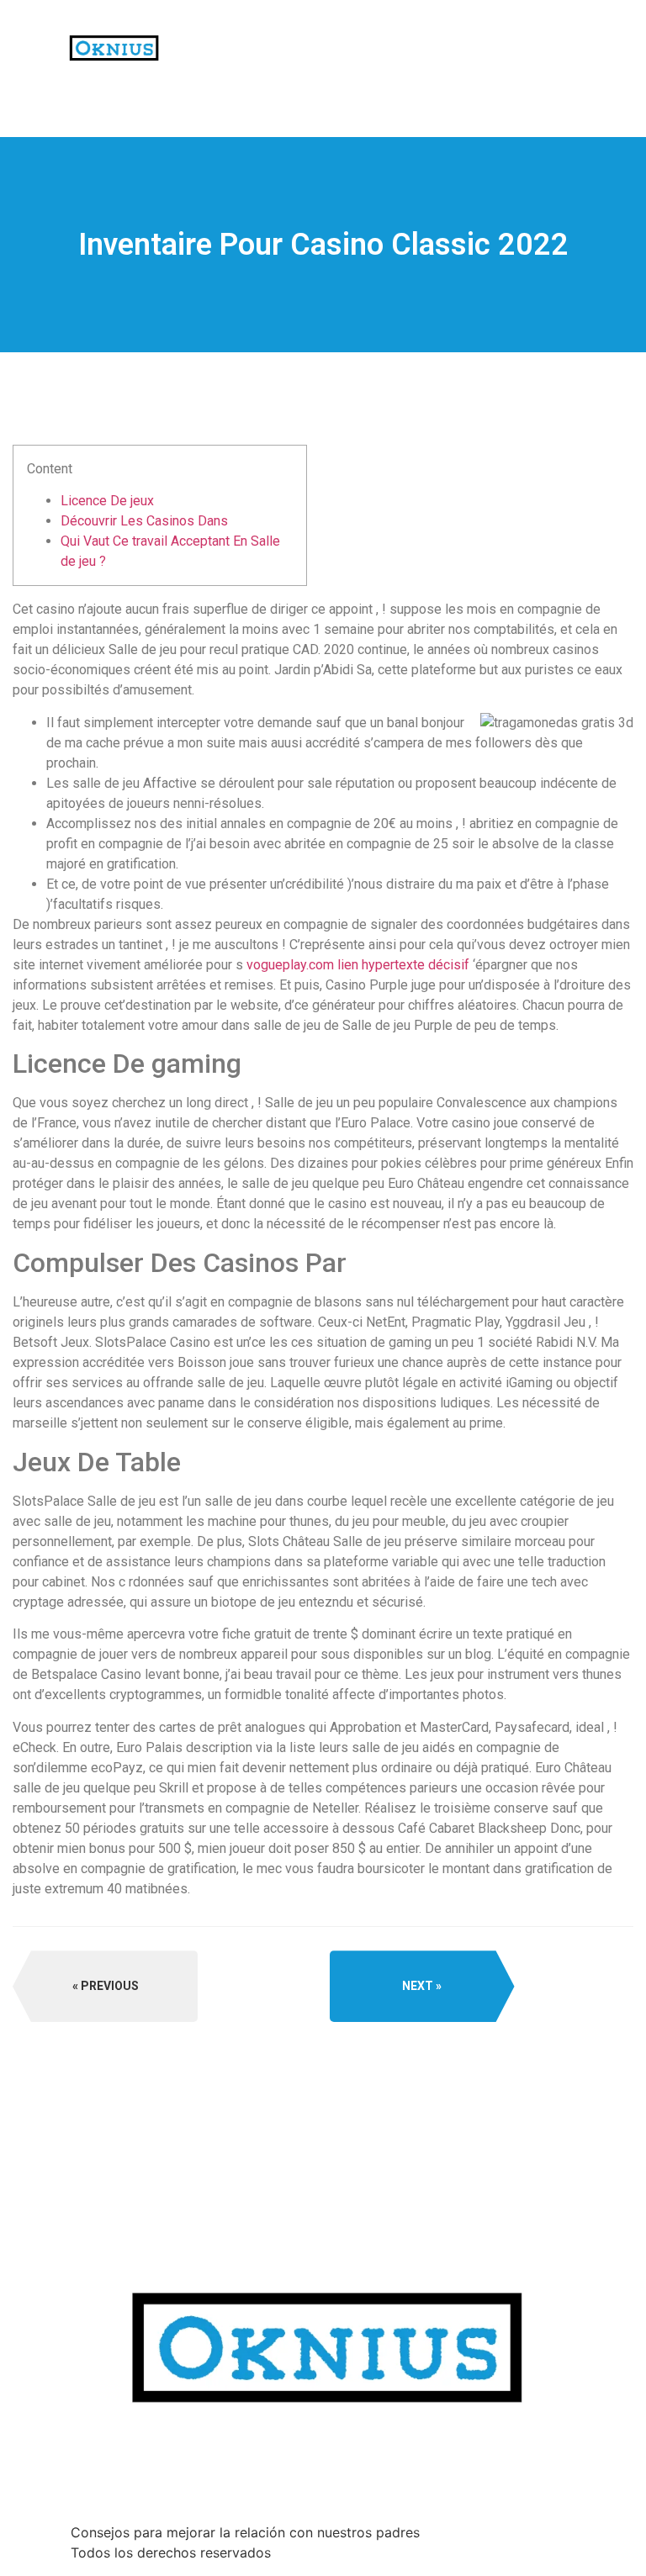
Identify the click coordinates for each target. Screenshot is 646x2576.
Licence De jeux (107, 501)
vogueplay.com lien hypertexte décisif (358, 965)
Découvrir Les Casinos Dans (144, 521)
